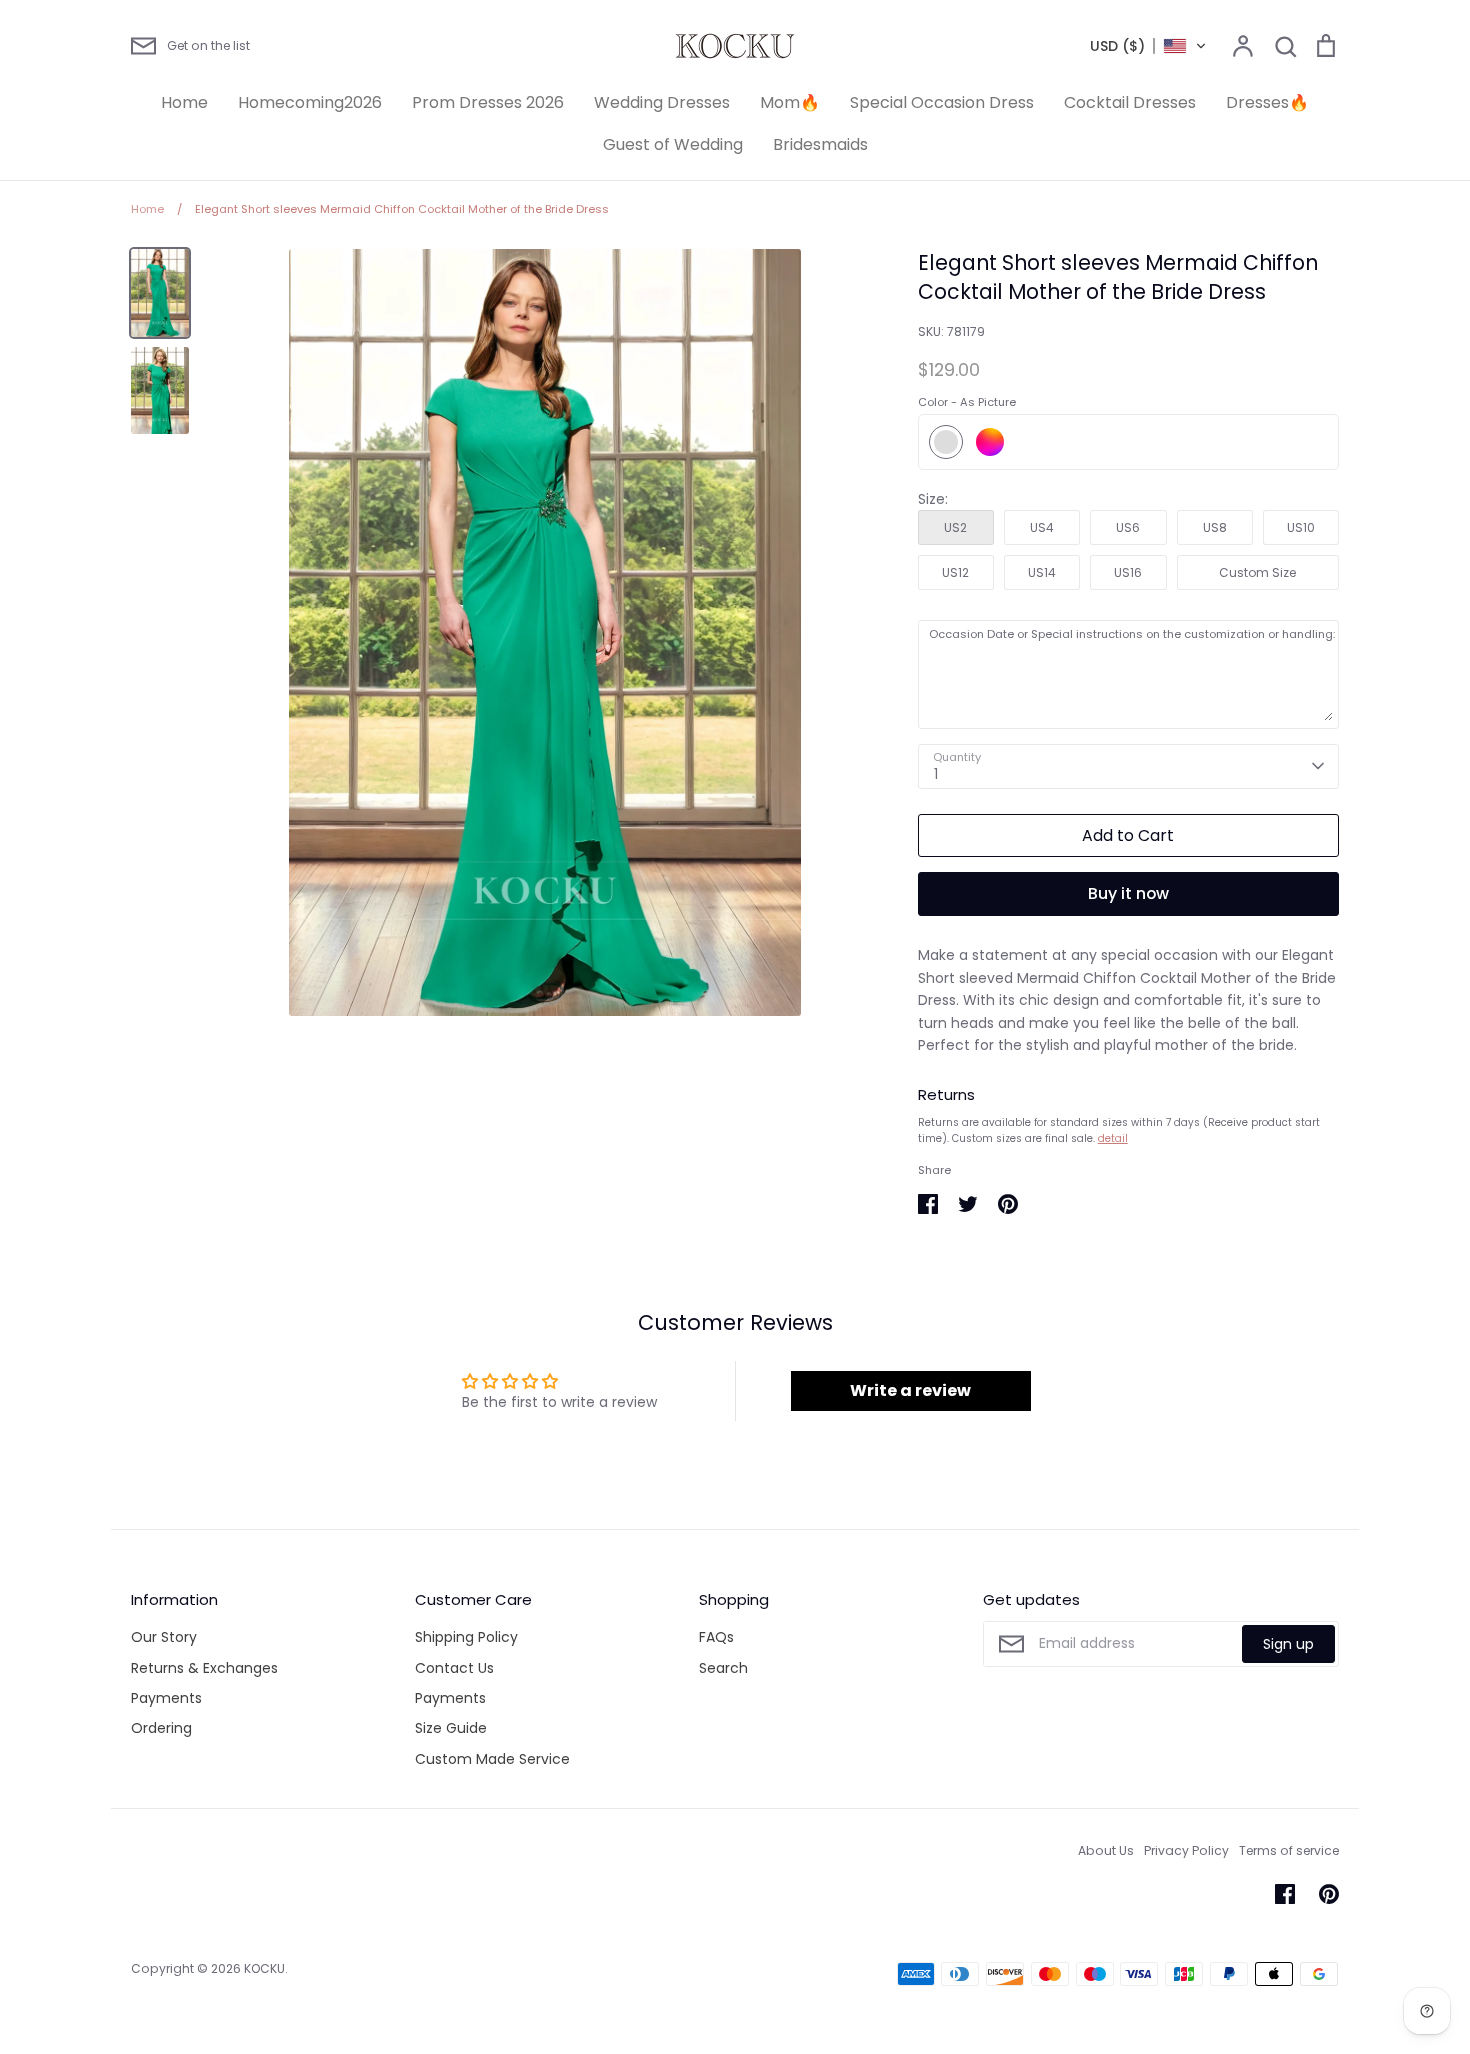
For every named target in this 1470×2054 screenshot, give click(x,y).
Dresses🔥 (1267, 102)
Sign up (1288, 1644)
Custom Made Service (492, 1759)
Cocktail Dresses (1130, 102)
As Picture (946, 442)
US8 (1215, 527)
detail (1113, 1138)
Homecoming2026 (310, 102)
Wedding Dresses (662, 102)
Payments (166, 1698)
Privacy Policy (1186, 1850)
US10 (1301, 527)
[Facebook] (1285, 1894)
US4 (1042, 527)
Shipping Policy (466, 1637)
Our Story (164, 1637)
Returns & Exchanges (204, 1668)
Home (184, 102)
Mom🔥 (790, 102)
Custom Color (990, 442)
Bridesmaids (820, 144)
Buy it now (1128, 893)
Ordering (161, 1728)
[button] (1148, 46)
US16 (1128, 572)
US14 (1042, 572)
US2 (955, 527)
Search (723, 1668)
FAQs (716, 1637)
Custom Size (1257, 572)
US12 (955, 572)
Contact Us (454, 1668)
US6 (1128, 527)
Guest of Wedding (673, 144)
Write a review (910, 1390)
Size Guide (451, 1728)
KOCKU (264, 1968)
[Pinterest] (1329, 1894)
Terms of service (1289, 1850)
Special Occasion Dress (942, 102)
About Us (1106, 1850)
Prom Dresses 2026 (488, 102)
